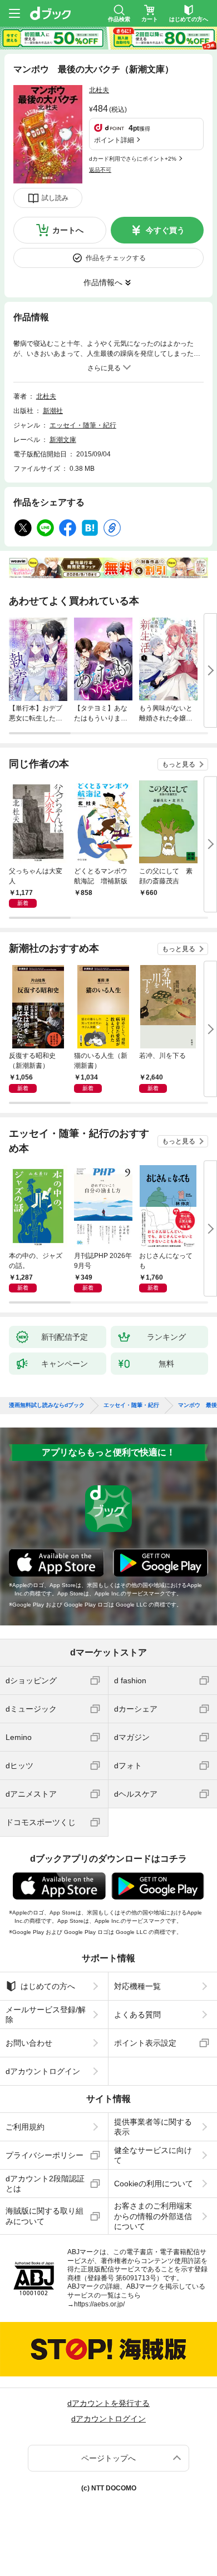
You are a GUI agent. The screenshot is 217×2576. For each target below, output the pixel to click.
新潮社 (53, 411)
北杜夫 (99, 90)
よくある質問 (137, 2015)
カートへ (68, 230)
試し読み (55, 198)
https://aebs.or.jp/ (99, 2304)
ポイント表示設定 (145, 2043)
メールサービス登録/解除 (46, 2015)
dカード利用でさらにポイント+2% (133, 159)
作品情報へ (103, 282)
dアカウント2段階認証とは (45, 2184)
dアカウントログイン (43, 2071)
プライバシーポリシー (45, 2155)
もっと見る (179, 764)
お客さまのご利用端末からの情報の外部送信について (153, 2216)
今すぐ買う (165, 230)
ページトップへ (108, 2458)
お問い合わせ (29, 2043)
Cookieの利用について (154, 2184)
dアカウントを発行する (108, 2403)
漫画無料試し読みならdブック (47, 1405)
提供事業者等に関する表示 (153, 2127)
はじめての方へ (48, 1986)
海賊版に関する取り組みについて (45, 2216)
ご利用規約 (25, 2127)
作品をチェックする (116, 258)
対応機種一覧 (137, 1986)
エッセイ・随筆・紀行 (83, 425)
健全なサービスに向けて (153, 2155)
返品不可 (100, 170)
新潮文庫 (63, 440)
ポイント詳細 (114, 140)
